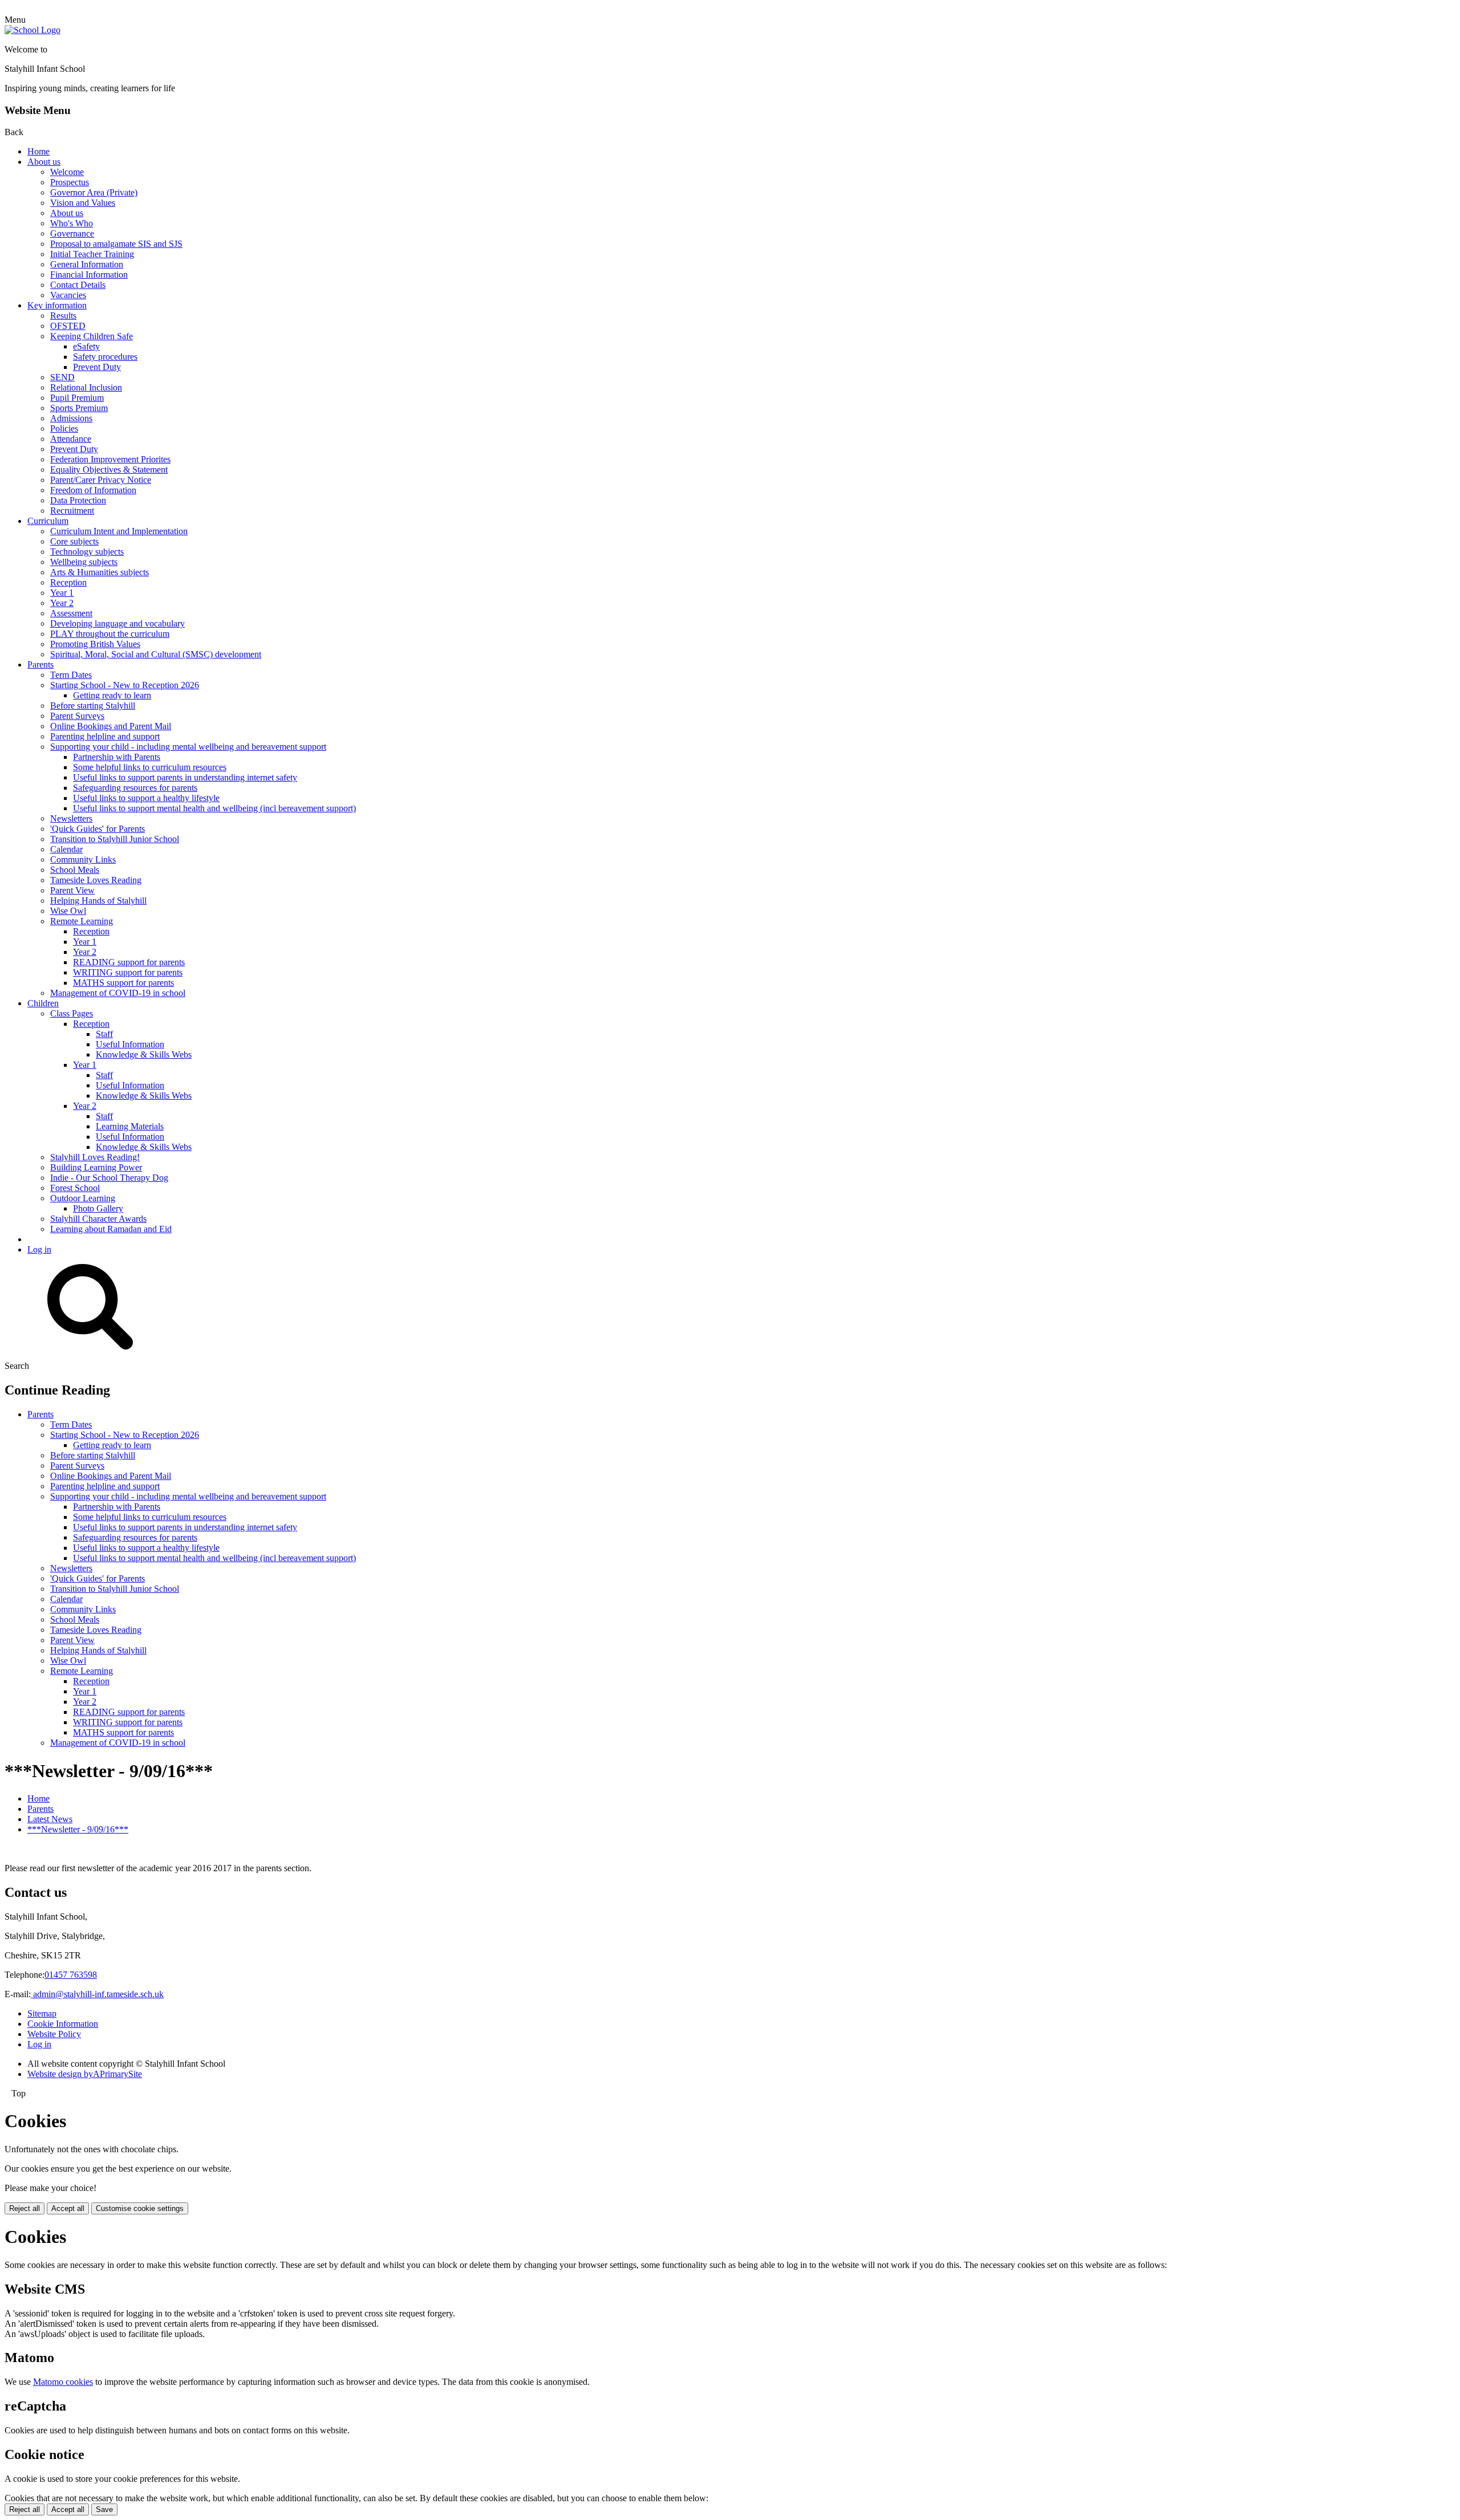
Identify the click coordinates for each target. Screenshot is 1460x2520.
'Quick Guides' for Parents (98, 829)
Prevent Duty (97, 367)
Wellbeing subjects (84, 562)
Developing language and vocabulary (117, 623)
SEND (62, 377)
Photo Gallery (98, 1208)
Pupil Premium (77, 398)
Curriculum (48, 521)
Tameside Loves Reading (96, 880)
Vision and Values (83, 203)
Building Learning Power (96, 1167)
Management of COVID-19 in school (118, 993)
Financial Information (89, 275)
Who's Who (72, 223)
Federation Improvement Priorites (110, 459)
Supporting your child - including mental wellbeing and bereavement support (188, 747)
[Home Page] (33, 30)
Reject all (25, 2208)
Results (63, 316)
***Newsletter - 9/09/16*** (78, 1829)
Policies (64, 428)
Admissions (71, 418)
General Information (87, 264)
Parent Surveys (77, 716)
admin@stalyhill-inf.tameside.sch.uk (97, 1994)
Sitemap (42, 2013)
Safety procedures (105, 357)
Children (43, 1003)
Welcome (67, 172)
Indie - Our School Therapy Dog (109, 1178)
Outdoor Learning (83, 1198)
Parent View (72, 890)
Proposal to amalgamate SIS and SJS (116, 244)
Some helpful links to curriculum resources (150, 767)
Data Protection (78, 500)
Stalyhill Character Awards (98, 1219)
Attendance (71, 439)
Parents (40, 664)
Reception (68, 582)
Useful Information (130, 1044)
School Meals (75, 870)
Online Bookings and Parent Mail (111, 726)
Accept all (68, 2208)
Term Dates (71, 675)
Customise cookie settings (140, 2208)
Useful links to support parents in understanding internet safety (185, 777)
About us (44, 162)
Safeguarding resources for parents (135, 788)
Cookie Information (63, 2024)
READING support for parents (129, 962)
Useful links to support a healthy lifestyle (146, 798)
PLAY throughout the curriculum (110, 634)
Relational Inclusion (86, 387)
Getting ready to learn (112, 695)
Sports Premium (79, 408)
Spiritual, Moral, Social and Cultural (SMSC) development (156, 654)
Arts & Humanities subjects (100, 572)
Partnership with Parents (117, 757)
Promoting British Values (95, 644)
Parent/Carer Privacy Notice (101, 480)
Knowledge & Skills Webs (144, 1054)
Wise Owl (68, 911)
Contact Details (78, 285)
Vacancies (68, 295)
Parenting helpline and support (105, 736)
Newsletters (71, 818)
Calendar (66, 849)
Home (38, 151)
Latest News (50, 1819)
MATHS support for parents (123, 983)
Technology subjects (87, 552)
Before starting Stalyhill (93, 706)
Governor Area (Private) (94, 192)
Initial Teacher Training (92, 254)
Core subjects (74, 541)
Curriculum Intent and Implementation (119, 531)
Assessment (71, 613)
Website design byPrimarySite (85, 2074)
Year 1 (62, 593)
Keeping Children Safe (92, 336)
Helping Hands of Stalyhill (98, 901)
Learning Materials (130, 1126)
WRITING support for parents (128, 972)
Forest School (75, 1188)
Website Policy (54, 2034)
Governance (72, 233)
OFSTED (68, 326)
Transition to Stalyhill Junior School (115, 839)
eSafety (86, 346)
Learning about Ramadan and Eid (111, 1229)
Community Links (83, 859)
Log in (39, 1249)
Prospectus (70, 182)
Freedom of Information (93, 490)
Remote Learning (82, 921)
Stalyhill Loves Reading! (95, 1157)
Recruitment (72, 511)
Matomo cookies (63, 2382)
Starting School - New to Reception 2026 (125, 685)
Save (104, 2509)
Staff (104, 1034)
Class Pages (72, 1013)
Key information (57, 305)
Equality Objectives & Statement (109, 470)
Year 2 (62, 603)
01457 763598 (71, 1975)
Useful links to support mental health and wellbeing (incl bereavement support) (214, 808)
